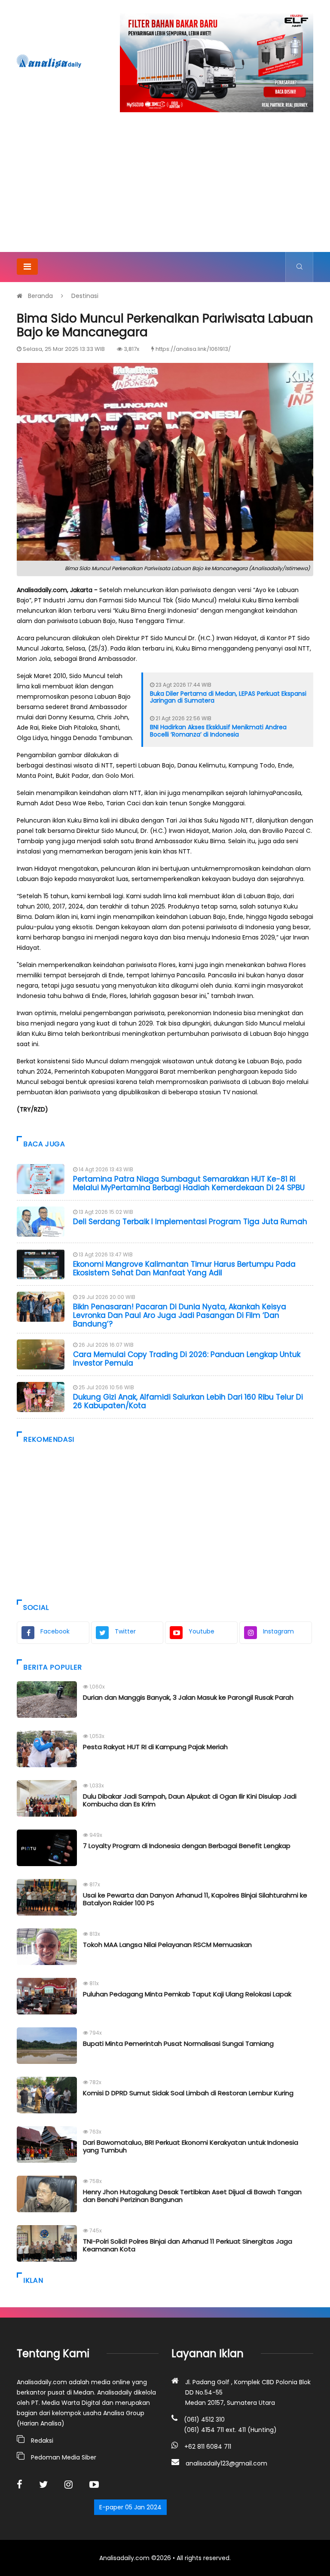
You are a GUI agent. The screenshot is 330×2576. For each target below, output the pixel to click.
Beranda (40, 296)
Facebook (55, 1631)
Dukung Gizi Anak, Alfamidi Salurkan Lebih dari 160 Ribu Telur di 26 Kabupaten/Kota (188, 1401)
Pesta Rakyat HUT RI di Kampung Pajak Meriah (155, 1747)
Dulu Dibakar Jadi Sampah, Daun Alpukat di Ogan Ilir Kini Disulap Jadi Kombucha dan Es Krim (190, 1800)
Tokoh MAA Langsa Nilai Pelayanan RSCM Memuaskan (167, 1945)
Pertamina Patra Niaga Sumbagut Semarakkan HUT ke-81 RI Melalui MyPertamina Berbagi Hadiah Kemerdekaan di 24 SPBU (189, 1183)
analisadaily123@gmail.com (226, 2463)
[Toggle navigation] (27, 267)
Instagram (278, 1631)
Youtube (202, 1631)
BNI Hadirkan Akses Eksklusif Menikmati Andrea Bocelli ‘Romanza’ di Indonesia (218, 731)
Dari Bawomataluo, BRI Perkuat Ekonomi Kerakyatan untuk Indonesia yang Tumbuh (191, 2146)
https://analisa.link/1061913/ (193, 349)
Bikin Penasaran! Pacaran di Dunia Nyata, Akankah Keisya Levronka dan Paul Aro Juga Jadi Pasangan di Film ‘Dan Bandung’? (180, 1316)
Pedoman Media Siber (64, 2457)
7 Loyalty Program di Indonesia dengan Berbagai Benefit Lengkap (187, 1846)
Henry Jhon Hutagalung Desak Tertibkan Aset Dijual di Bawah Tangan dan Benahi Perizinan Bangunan (192, 2196)
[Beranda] (49, 61)
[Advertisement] (165, 187)
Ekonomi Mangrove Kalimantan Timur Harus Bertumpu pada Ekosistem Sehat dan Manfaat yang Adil (184, 1268)
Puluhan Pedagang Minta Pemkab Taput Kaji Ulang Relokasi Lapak (187, 1994)
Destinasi (85, 296)
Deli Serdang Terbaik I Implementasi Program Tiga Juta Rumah (190, 1222)
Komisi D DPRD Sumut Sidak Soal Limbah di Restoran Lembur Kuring (188, 2093)
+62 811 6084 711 (208, 2447)
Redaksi (42, 2441)
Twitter (125, 1631)
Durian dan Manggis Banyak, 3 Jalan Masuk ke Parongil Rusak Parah (188, 1697)
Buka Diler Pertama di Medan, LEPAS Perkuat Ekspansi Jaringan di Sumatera (228, 697)
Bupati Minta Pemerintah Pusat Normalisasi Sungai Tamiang (178, 2043)
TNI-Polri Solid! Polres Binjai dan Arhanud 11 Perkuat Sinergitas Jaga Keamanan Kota (188, 2245)
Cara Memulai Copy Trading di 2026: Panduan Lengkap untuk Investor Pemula (187, 1359)
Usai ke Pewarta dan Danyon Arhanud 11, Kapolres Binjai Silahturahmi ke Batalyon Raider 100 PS (195, 1899)
